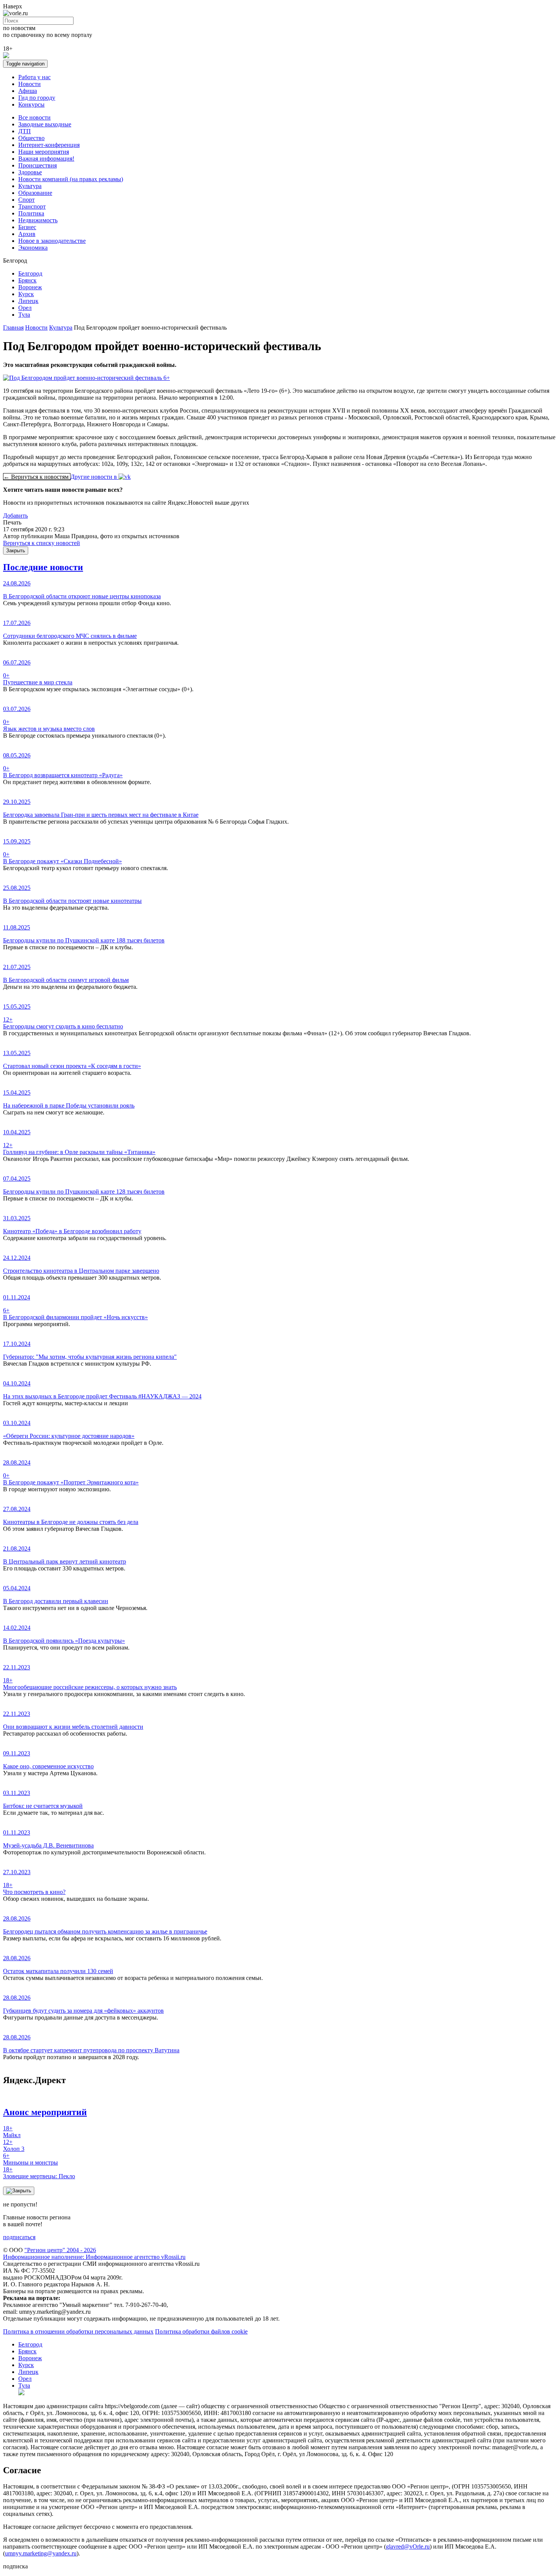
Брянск (27, 280)
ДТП (25, 131)
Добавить (15, 516)
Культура (30, 186)
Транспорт (32, 206)
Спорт (26, 200)
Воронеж (30, 287)
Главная (13, 328)
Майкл (12, 2132)
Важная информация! (46, 159)
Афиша (28, 91)
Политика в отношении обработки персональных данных (78, 2331)
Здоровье (30, 172)
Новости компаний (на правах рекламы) (71, 179)
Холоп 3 (14, 2145)
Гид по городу (37, 98)
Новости (30, 84)
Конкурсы (31, 104)
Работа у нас (34, 77)
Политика (31, 213)
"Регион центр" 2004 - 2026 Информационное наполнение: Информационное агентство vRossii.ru (94, 2253)
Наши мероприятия (44, 152)
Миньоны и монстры (30, 2159)
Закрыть (16, 551)
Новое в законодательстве (52, 241)
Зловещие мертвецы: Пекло (39, 2173)
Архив (27, 234)
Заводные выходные (45, 124)
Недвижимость (38, 220)
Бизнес (27, 227)
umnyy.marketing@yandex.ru (41, 2553)
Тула (24, 315)
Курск (26, 294)
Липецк (28, 301)
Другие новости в (94, 477)
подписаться (19, 2237)
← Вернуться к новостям (37, 477)
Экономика (33, 248)
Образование (35, 193)
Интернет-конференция (49, 145)
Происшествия (38, 165)
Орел (25, 308)
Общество (31, 138)
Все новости (34, 117)
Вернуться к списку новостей (42, 543)
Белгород (30, 273)
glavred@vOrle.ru (408, 2547)
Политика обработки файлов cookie (201, 2331)
